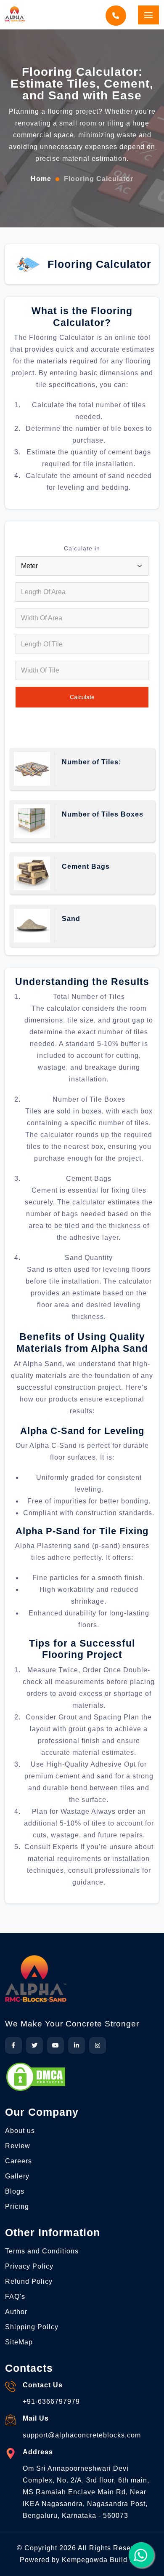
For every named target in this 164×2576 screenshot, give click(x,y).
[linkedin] (77, 2045)
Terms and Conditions (42, 2251)
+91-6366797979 (51, 2401)
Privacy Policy (29, 2266)
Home (41, 179)
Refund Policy (29, 2281)
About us (20, 2131)
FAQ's (15, 2297)
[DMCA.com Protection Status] (36, 2077)
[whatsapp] (141, 2555)
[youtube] (56, 2045)
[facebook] (13, 2045)
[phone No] (118, 16)
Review (18, 2146)
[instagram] (98, 2045)
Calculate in (82, 548)
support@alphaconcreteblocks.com (82, 2435)
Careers (19, 2161)
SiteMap (19, 2342)
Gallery (17, 2176)
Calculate (82, 697)
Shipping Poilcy (32, 2327)
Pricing (17, 2206)
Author (16, 2312)
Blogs (15, 2191)
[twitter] (34, 2045)
